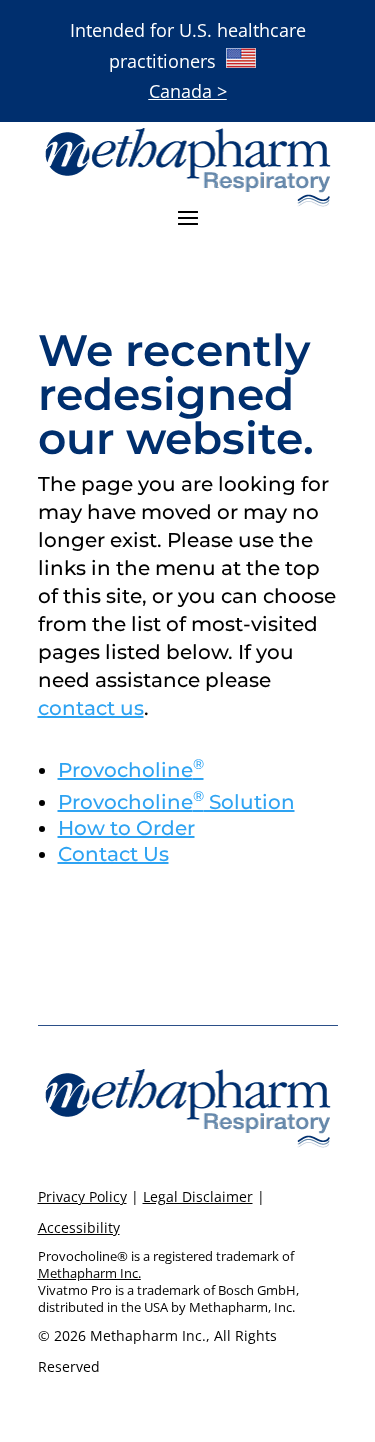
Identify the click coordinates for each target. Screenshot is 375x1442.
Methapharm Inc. (89, 1273)
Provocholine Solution (176, 802)
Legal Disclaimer (198, 1196)
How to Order (126, 828)
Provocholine (131, 770)
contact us (91, 708)
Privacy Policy (82, 1196)
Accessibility (79, 1227)
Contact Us (113, 854)
